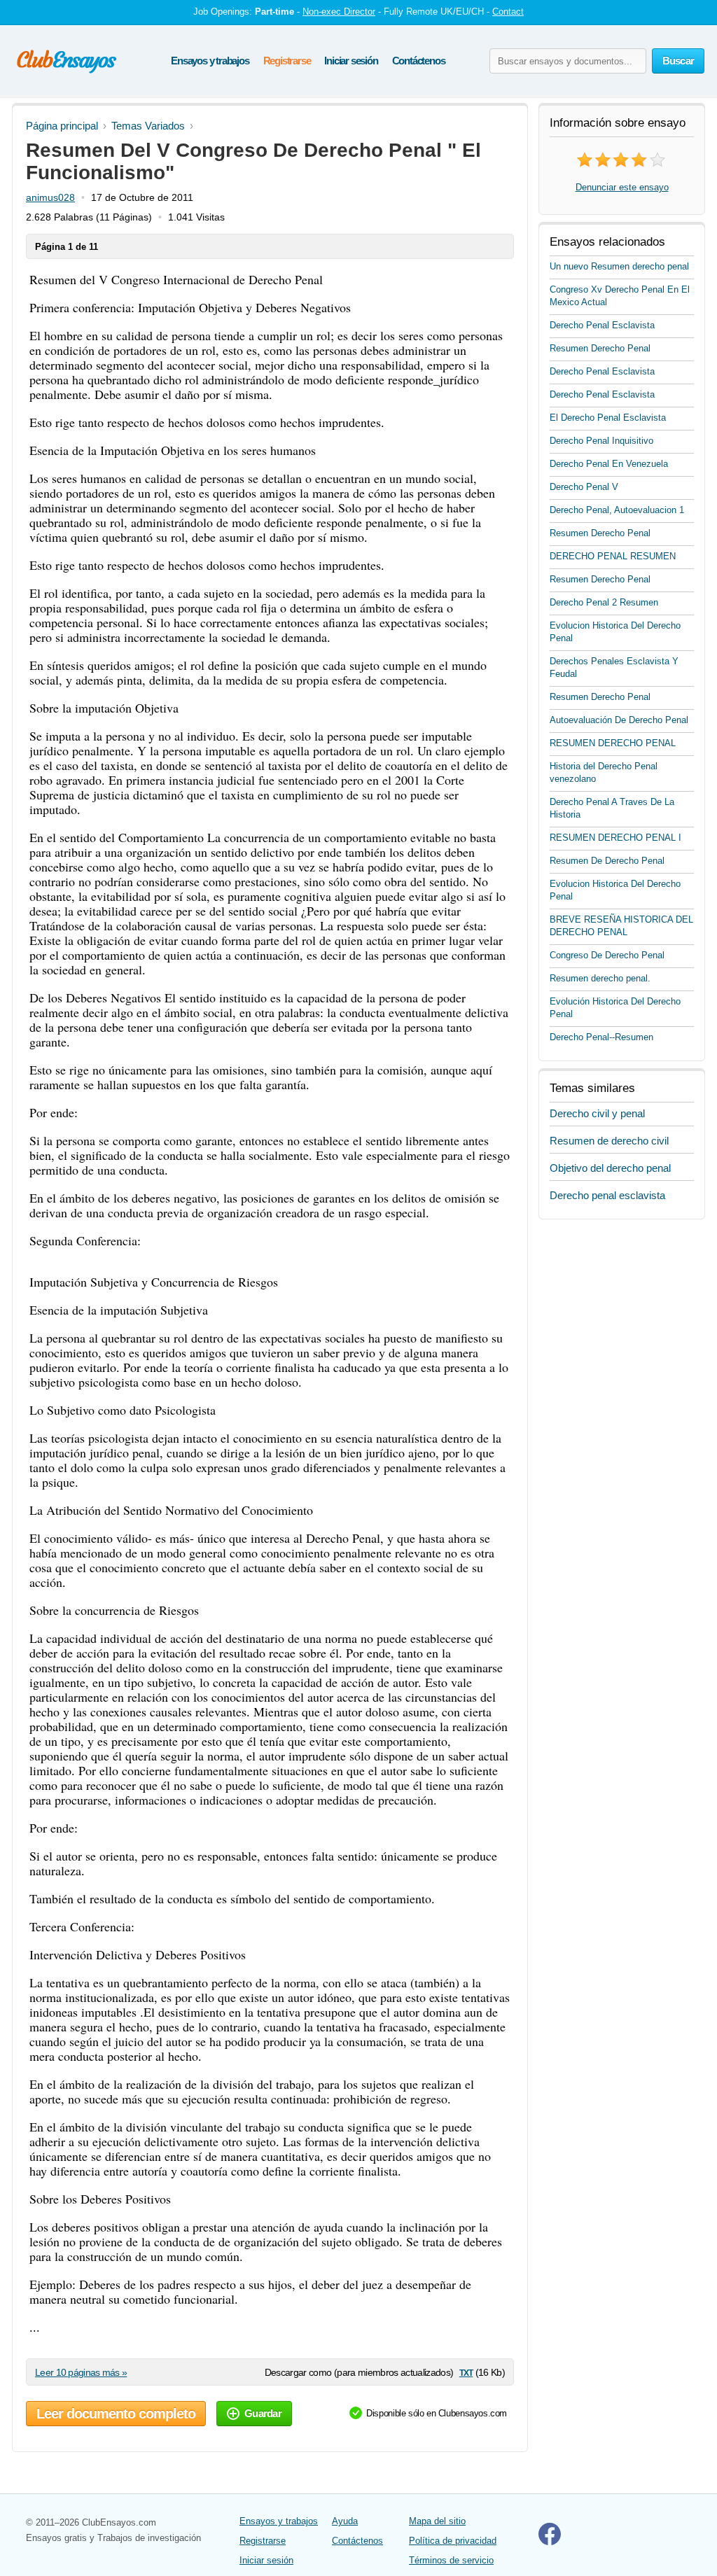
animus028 (50, 197)
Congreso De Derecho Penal (607, 955)
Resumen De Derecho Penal (607, 861)
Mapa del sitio (437, 2521)
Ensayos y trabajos (210, 61)
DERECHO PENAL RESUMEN (613, 556)
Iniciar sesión (351, 61)
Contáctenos (419, 61)
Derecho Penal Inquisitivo (601, 441)
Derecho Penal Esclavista (602, 325)
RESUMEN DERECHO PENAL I (615, 838)
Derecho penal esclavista (607, 1195)
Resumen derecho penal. (600, 978)
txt (466, 2372)
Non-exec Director (339, 12)
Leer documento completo (116, 2414)
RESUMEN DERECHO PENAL (613, 743)
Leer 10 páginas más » (81, 2372)
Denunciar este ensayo (622, 187)
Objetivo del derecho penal (610, 1168)
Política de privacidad (453, 2541)
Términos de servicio (451, 2560)
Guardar (263, 2413)
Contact (508, 12)
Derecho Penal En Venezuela (609, 464)
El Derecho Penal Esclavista (608, 418)
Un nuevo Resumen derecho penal (619, 266)
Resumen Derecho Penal (600, 348)
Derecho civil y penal (597, 1113)
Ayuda (345, 2521)
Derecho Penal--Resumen (601, 1037)
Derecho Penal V (584, 487)
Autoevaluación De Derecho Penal (619, 720)
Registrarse (287, 61)
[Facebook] (550, 2542)
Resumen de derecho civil (609, 1141)
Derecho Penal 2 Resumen (604, 602)
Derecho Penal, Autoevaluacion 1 (617, 510)
